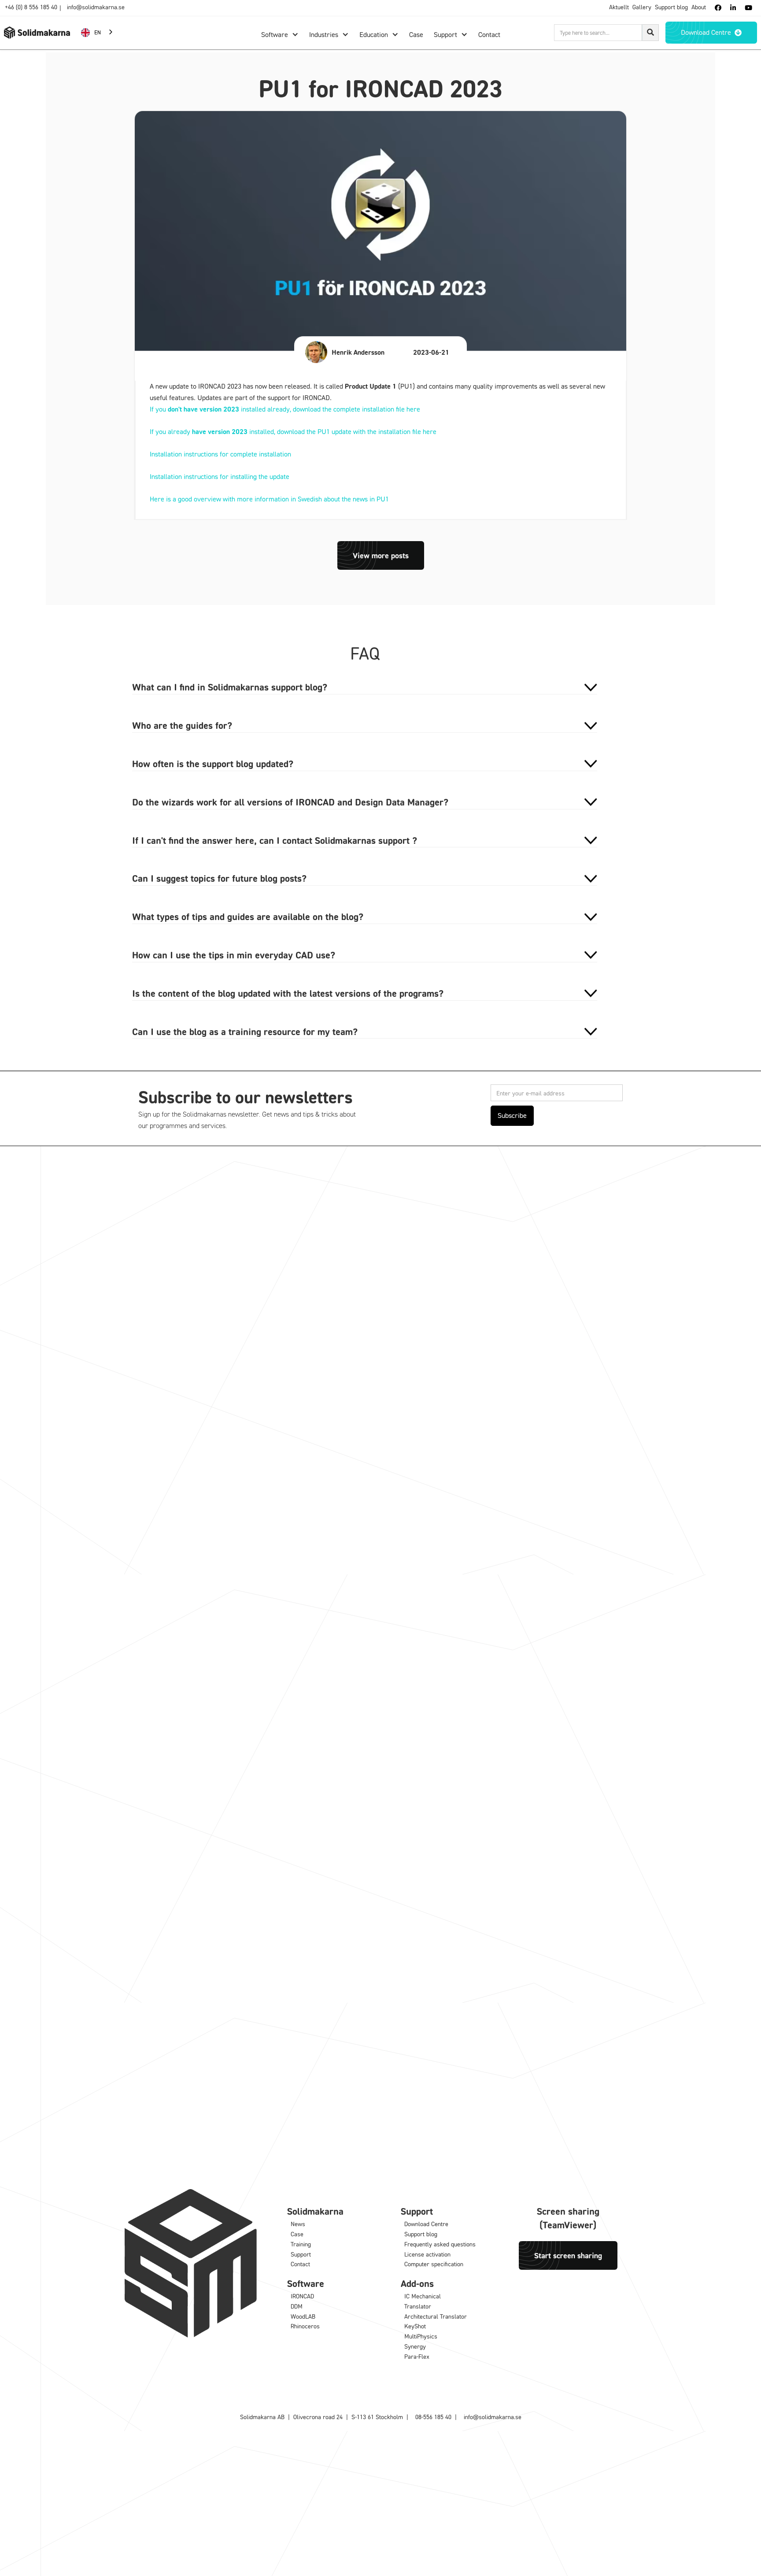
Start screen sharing (568, 2255)
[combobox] (98, 32)
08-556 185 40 (433, 2417)
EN (98, 32)
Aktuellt (619, 7)
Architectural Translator (436, 2316)
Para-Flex (417, 2356)
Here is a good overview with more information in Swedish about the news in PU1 (269, 499)
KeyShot (415, 2326)
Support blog (671, 7)
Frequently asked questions (440, 2244)
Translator (418, 2306)
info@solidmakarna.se (96, 7)
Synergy (415, 2346)
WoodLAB (303, 2316)
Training (301, 2244)
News (298, 2224)
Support (301, 2254)
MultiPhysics (421, 2336)
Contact (300, 2264)
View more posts (381, 555)
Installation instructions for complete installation (220, 454)
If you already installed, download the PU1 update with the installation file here (293, 431)
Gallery (642, 7)
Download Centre (426, 2224)
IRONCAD (302, 2296)
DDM (297, 2306)
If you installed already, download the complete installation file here (285, 409)
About (699, 7)
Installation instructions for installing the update (220, 476)
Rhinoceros (305, 2326)
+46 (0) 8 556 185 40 (31, 7)
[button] (280, 35)
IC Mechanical (423, 2296)
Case (297, 2234)
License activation (427, 2254)
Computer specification (434, 2264)
